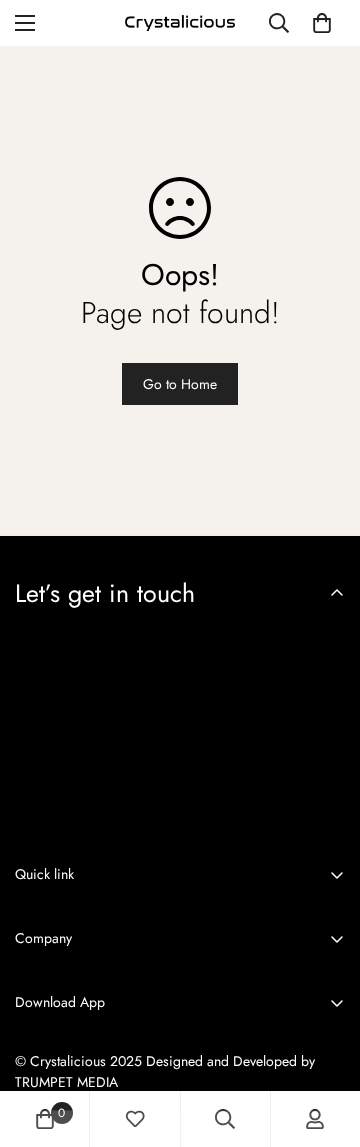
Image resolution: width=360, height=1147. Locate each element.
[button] (70, 1047)
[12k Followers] (23, 831)
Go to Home (180, 384)
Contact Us (47, 1086)
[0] (322, 23)
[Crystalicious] (180, 23)
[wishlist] (135, 1119)
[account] (315, 1119)
